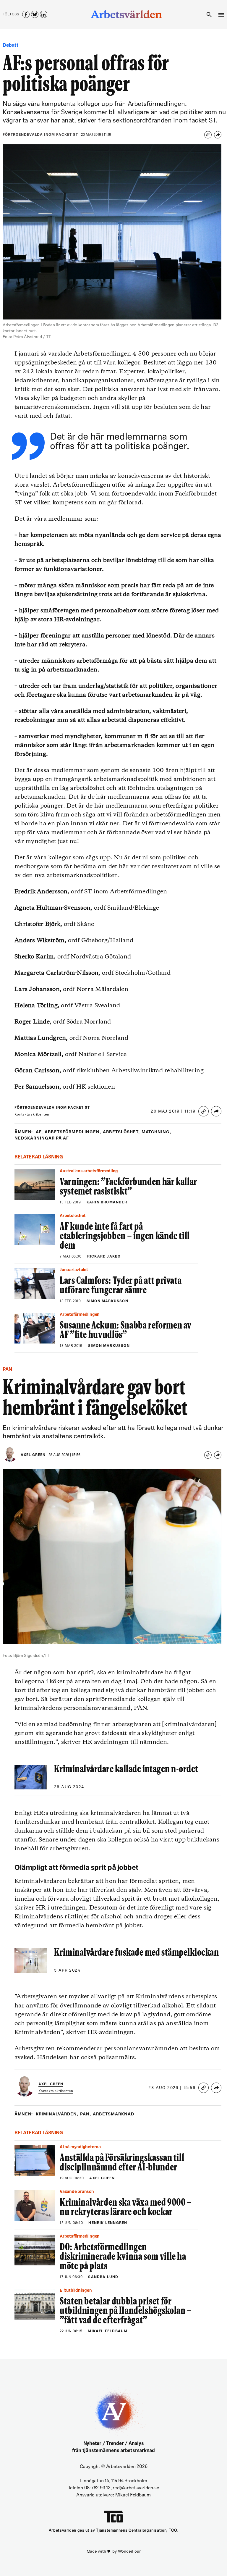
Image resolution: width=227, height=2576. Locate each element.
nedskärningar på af (42, 1138)
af (39, 1132)
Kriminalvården (57, 2114)
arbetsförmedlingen (73, 1132)
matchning (157, 1132)
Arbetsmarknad (113, 2114)
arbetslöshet (121, 1132)
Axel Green (33, 1455)
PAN (86, 2114)
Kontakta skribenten (32, 1115)
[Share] (218, 135)
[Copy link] (208, 135)
